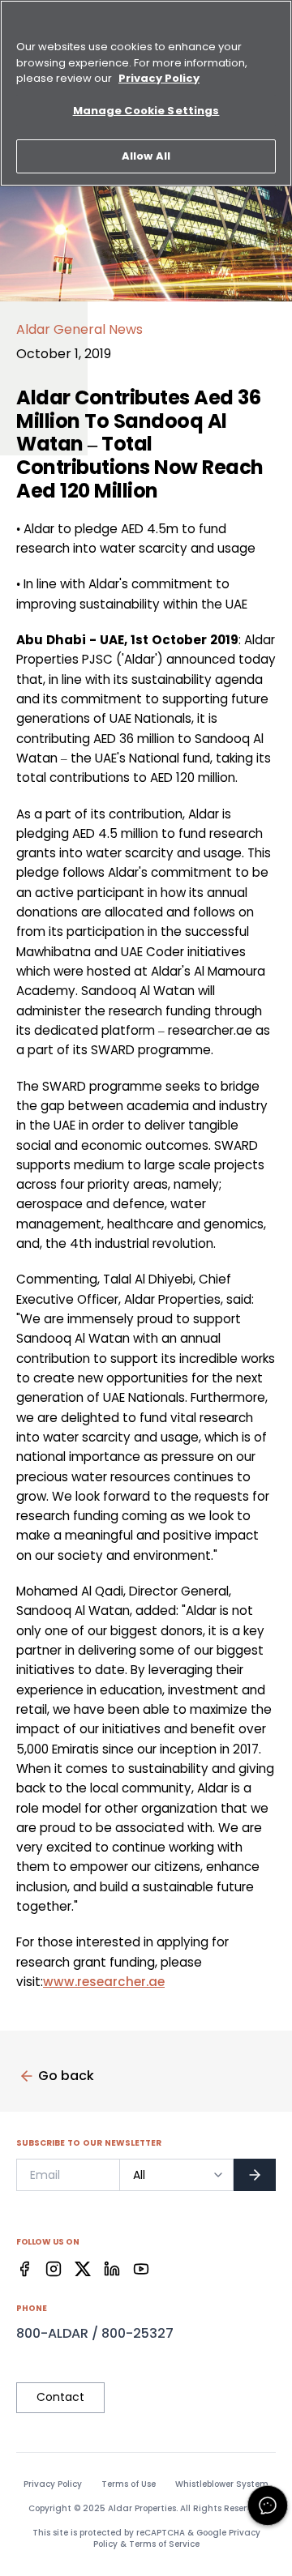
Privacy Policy (53, 2484)
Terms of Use (129, 2484)
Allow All (146, 156)
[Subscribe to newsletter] (255, 2175)
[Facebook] (24, 2269)
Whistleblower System (222, 2484)
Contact (60, 2397)
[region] (146, 93)
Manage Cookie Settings (146, 111)
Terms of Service (164, 2544)
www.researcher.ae (104, 1982)
